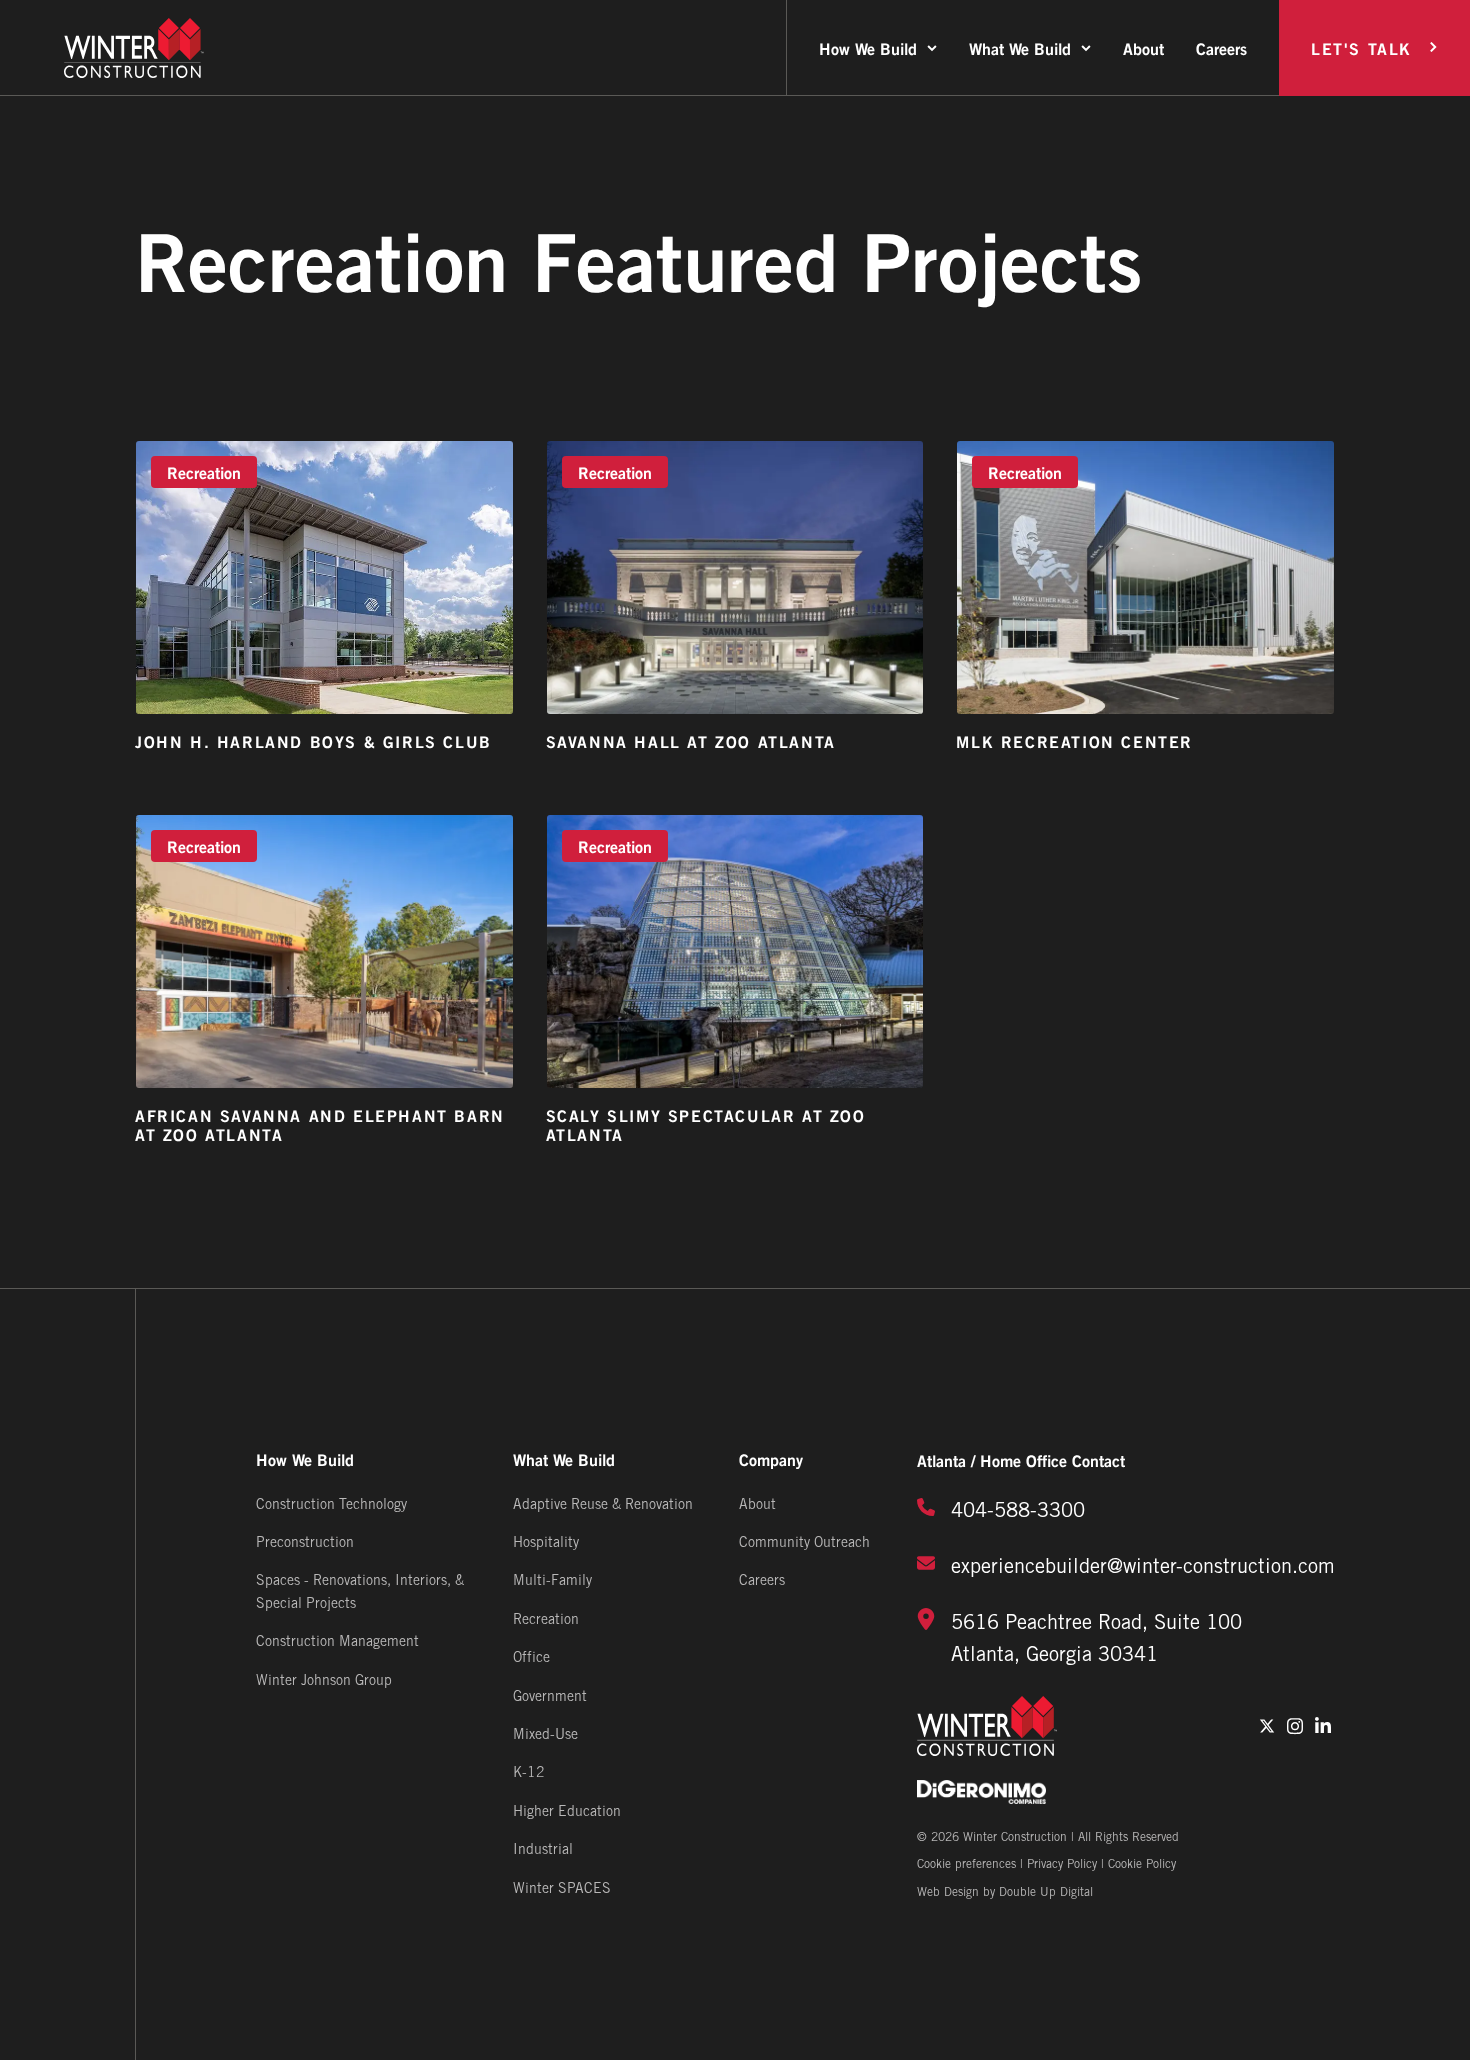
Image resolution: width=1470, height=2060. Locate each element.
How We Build (868, 47)
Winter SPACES (562, 1889)
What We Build (1020, 47)
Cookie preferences (966, 1864)
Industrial (543, 1850)
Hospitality (546, 1543)
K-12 (529, 1773)
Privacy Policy (1062, 1864)
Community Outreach (804, 1543)
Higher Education (567, 1812)
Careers (1221, 47)
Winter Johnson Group (324, 1681)
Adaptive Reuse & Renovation (603, 1505)
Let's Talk (1361, 47)
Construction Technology (331, 1505)
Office (531, 1658)
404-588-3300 (1018, 1512)
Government (550, 1697)
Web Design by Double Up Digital (1005, 1892)
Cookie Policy (1142, 1864)
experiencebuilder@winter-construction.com (1143, 1568)
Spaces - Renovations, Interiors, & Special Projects (360, 1592)
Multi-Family (552, 1581)
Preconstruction (305, 1543)
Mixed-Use (545, 1735)
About (1143, 47)
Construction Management (337, 1642)
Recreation (546, 1620)
